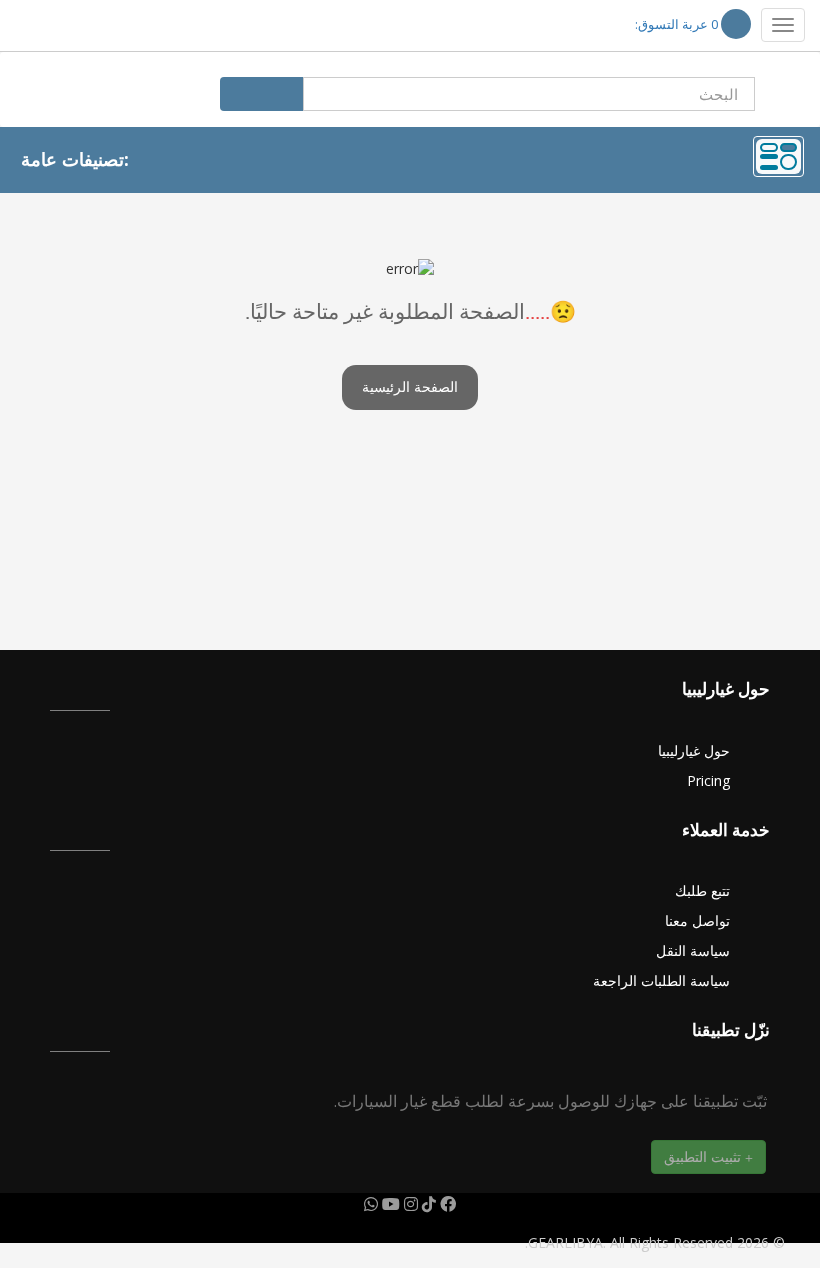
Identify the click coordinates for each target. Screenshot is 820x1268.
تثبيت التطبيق (704, 1156)
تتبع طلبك (702, 890)
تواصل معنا (697, 920)
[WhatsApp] (371, 1204)
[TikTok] (427, 1204)
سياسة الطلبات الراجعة (661, 980)
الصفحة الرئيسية (410, 387)
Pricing (708, 780)
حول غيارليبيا (694, 750)
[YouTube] (389, 1204)
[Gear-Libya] (75, 26)
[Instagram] (409, 1204)
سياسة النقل (693, 950)
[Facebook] (446, 1204)
